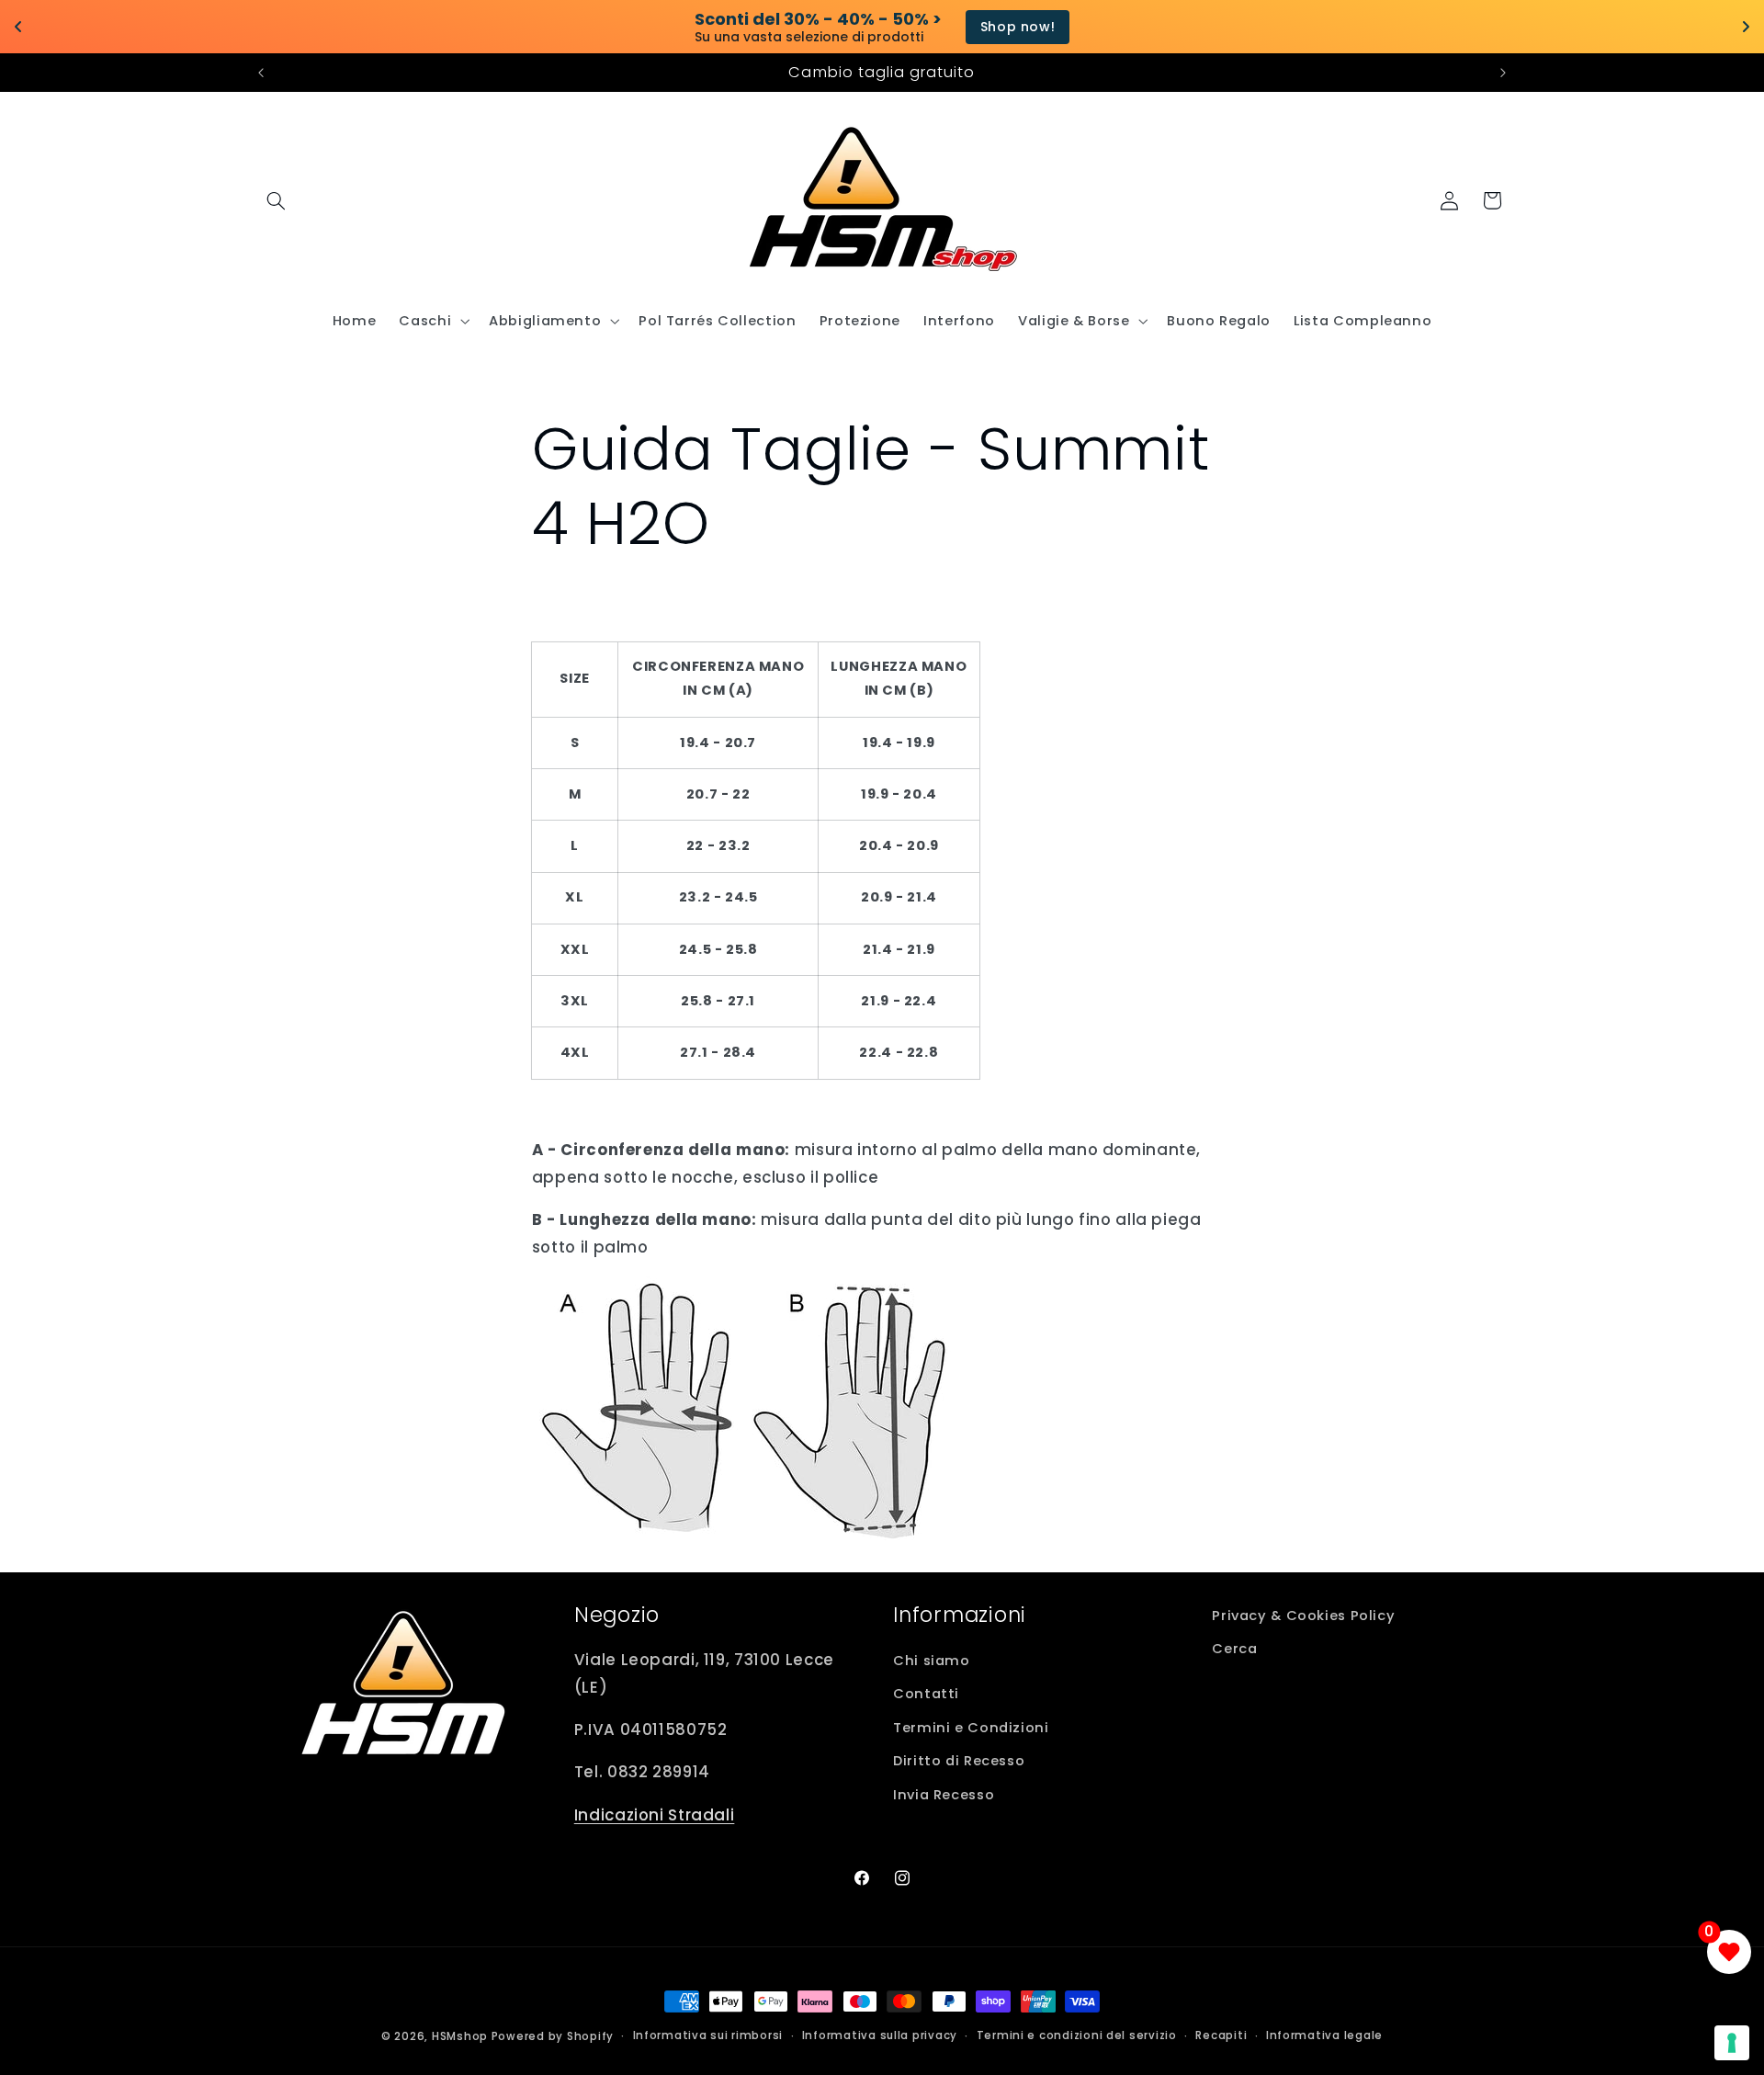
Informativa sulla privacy (880, 2035)
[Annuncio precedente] (261, 73)
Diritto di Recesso (959, 1761)
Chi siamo (932, 1661)
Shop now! (964, 27)
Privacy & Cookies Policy (1303, 1616)
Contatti (926, 1694)
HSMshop (460, 2036)
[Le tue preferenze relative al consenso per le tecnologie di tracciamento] (1732, 2043)
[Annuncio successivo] (1503, 73)
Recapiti (1221, 2035)
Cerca (1234, 1649)
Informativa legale (1324, 2035)
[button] (277, 200)
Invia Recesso (944, 1795)
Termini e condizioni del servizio (1077, 2035)
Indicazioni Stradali (655, 1815)
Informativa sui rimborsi (708, 2035)
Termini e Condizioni (971, 1728)
